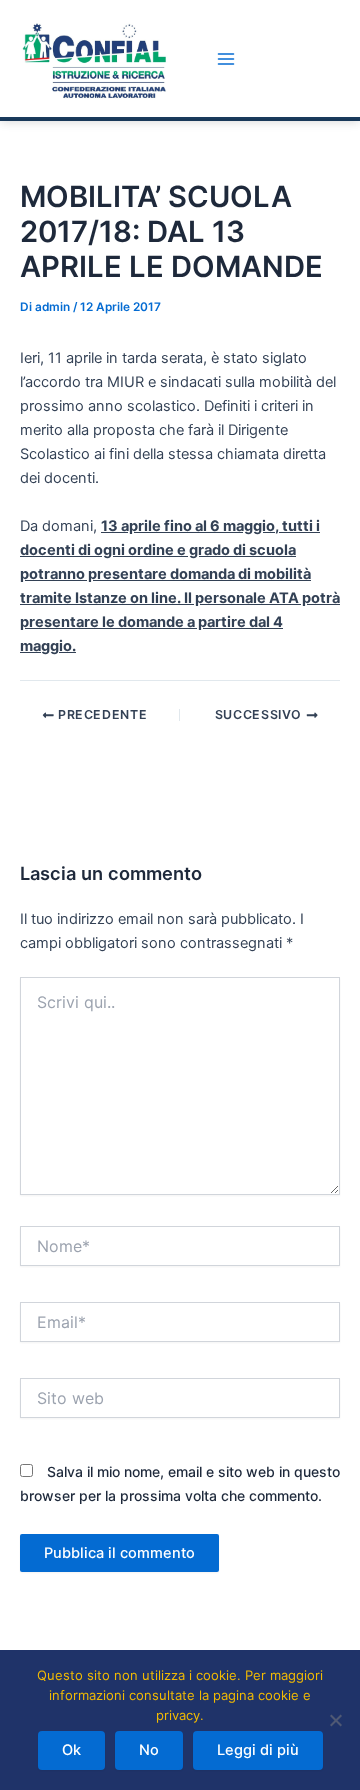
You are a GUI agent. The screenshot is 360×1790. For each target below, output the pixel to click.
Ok (71, 1750)
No (149, 1750)
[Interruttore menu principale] (226, 59)
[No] (335, 1720)
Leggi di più (258, 1750)
